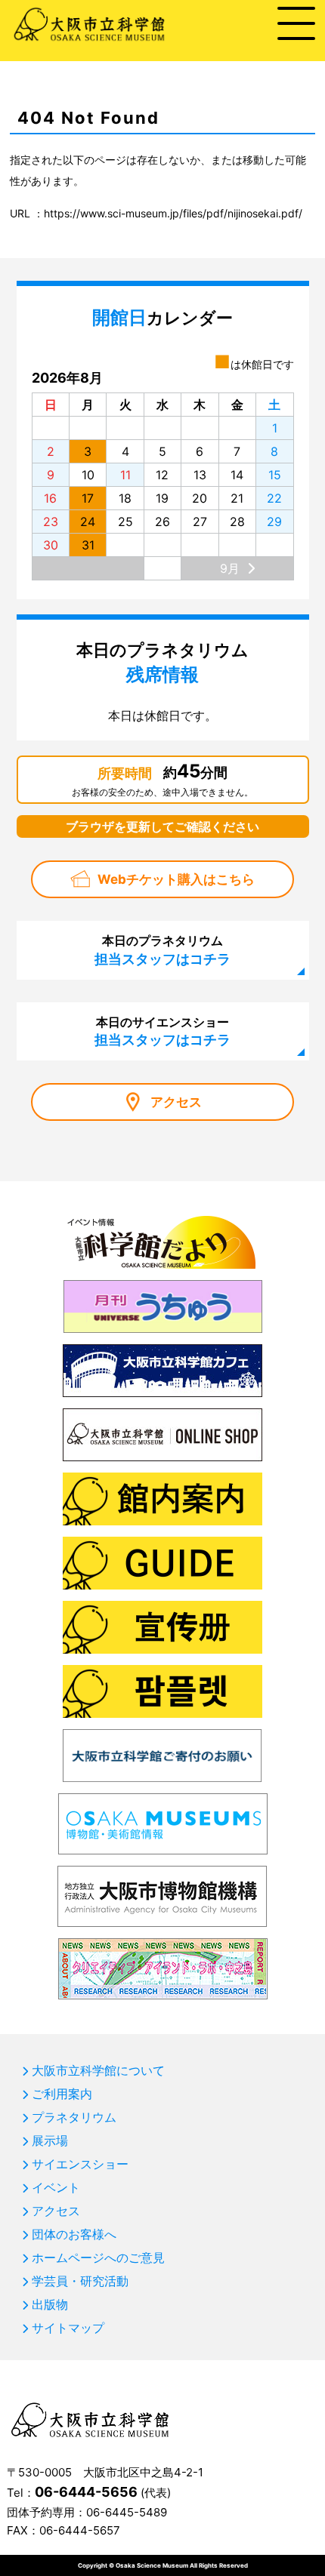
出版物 (50, 2304)
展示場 (50, 2141)
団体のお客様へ (74, 2234)
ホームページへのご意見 (98, 2257)
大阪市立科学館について (98, 2070)
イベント (56, 2187)
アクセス (176, 1102)
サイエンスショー (80, 2164)
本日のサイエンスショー (162, 1031)
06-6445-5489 (127, 2512)
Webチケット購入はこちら (176, 879)
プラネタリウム (74, 2117)
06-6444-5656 (86, 2492)
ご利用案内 (62, 2094)
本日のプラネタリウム (162, 949)
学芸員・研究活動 (80, 2281)
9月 (230, 568)
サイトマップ (68, 2328)
